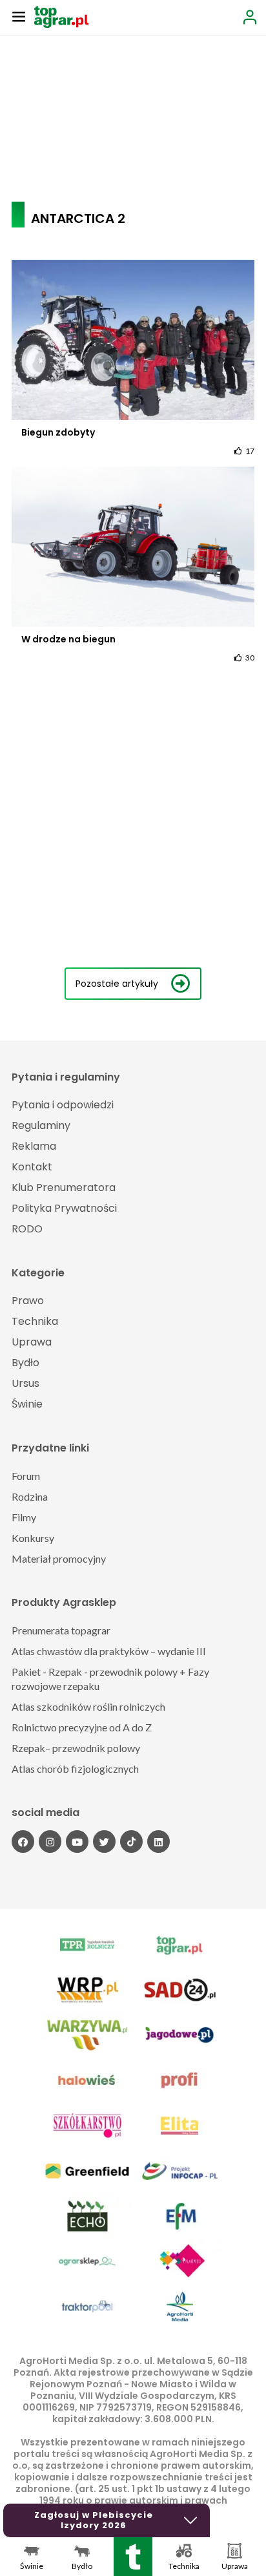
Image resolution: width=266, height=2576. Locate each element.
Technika (35, 1321)
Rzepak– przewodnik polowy (76, 1748)
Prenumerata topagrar (61, 1630)
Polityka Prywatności (64, 1208)
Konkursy (33, 1538)
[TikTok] (131, 1842)
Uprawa (32, 1342)
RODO (27, 1229)
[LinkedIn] (159, 1842)
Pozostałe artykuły (117, 984)
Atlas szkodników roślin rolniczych (88, 1706)
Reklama (34, 1146)
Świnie (27, 1404)
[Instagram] (50, 1842)
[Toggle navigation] (19, 16)
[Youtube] (77, 1842)
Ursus (26, 1383)
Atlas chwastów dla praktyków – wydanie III (109, 1651)
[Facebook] (23, 1842)
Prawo (28, 1301)
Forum (26, 1476)
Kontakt (32, 1167)
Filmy (24, 1517)
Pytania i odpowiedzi (63, 1105)
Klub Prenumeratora (64, 1188)
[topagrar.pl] (61, 16)
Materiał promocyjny (59, 1558)
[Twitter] (104, 1842)
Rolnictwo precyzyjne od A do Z (82, 1727)
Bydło (26, 1363)
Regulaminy (41, 1125)
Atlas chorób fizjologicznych (75, 1768)
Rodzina (30, 1496)
